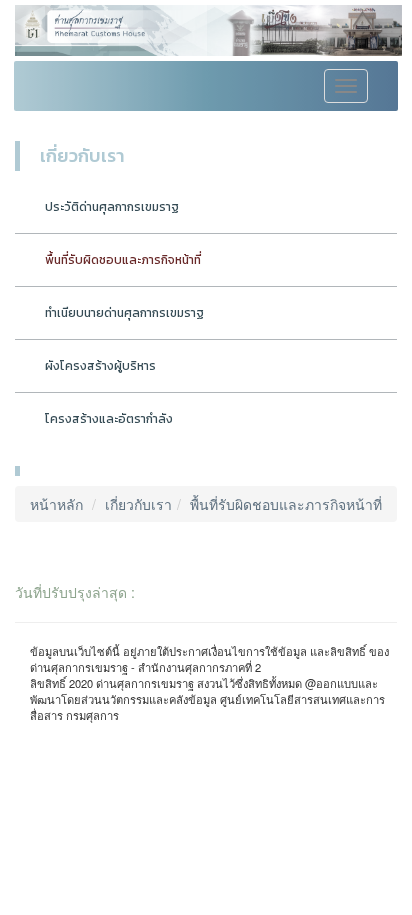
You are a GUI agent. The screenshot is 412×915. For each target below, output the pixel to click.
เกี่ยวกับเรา (138, 504)
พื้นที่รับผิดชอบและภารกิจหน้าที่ (123, 260)
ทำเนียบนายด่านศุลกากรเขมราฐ (124, 313)
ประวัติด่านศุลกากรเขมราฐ (112, 207)
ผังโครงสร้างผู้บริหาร (100, 366)
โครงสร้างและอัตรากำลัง (109, 419)
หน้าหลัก (56, 504)
